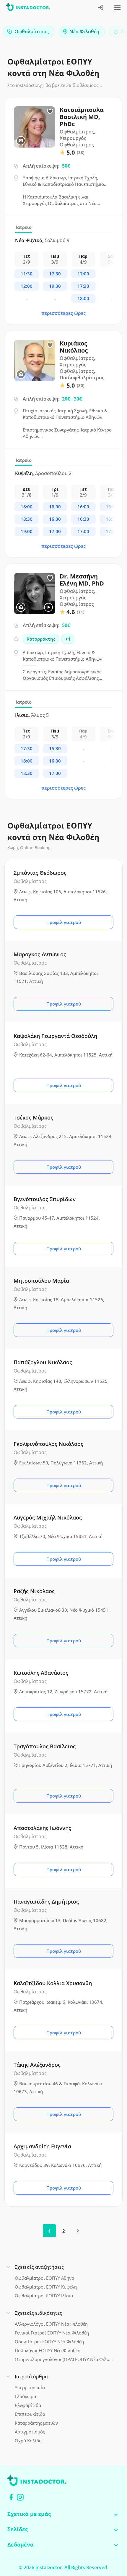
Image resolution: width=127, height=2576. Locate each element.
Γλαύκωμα (25, 2396)
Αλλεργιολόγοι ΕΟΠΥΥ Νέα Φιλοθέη (51, 2324)
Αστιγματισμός (30, 2432)
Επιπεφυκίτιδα (30, 2414)
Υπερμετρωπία (30, 2387)
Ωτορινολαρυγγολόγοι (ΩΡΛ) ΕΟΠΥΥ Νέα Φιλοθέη (64, 2359)
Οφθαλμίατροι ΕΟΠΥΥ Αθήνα (44, 2278)
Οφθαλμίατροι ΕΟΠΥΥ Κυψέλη (46, 2287)
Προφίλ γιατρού (64, 922)
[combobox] (29, 32)
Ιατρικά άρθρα (31, 2377)
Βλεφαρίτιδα (28, 2405)
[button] (112, 33)
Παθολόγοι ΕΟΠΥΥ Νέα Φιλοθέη (48, 2350)
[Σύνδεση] (101, 8)
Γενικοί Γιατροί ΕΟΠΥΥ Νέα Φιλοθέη (52, 2333)
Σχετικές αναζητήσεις (39, 2267)
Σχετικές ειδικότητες (38, 2313)
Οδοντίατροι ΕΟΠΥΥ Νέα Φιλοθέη (49, 2342)
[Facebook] (11, 2497)
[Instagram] (20, 2497)
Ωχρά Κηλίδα (28, 2441)
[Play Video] (48, 607)
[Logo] (28, 8)
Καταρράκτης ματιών (36, 2423)
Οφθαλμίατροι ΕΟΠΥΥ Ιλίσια (44, 2296)
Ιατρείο (24, 227)
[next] (78, 2231)
